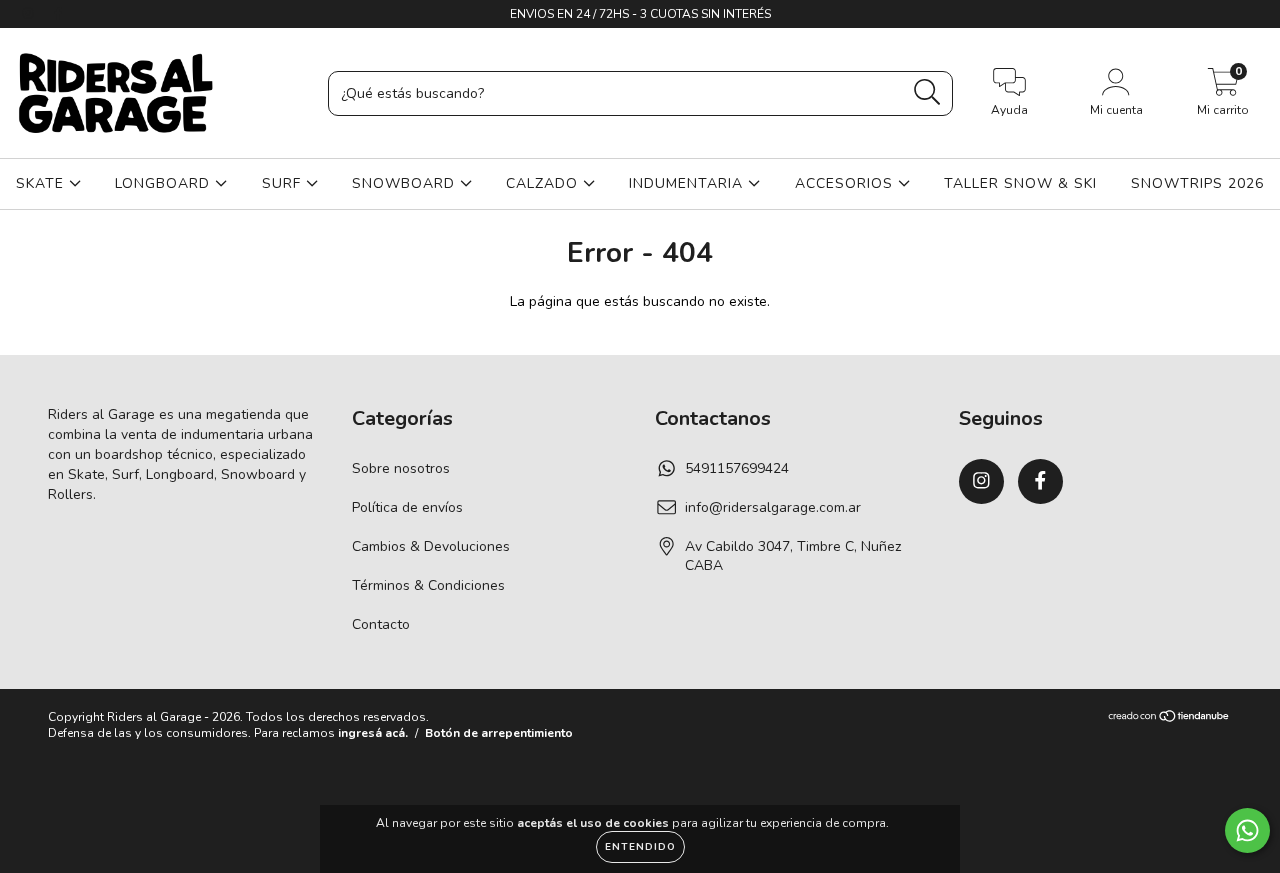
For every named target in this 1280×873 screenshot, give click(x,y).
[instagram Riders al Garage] (30, 13)
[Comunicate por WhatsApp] (1247, 830)
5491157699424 (737, 468)
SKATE (42, 183)
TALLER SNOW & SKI (1020, 183)
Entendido (640, 847)
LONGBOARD (165, 183)
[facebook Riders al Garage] (58, 13)
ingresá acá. (373, 733)
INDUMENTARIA (688, 183)
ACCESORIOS (846, 183)
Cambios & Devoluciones (431, 546)
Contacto (381, 624)
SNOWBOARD (406, 183)
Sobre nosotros (401, 468)
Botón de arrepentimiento (499, 733)
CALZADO (544, 183)
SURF (284, 183)
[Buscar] (927, 92)
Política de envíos (407, 507)
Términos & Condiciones (428, 585)
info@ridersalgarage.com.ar (773, 507)
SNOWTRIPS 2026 (1197, 183)
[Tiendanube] (1169, 718)
